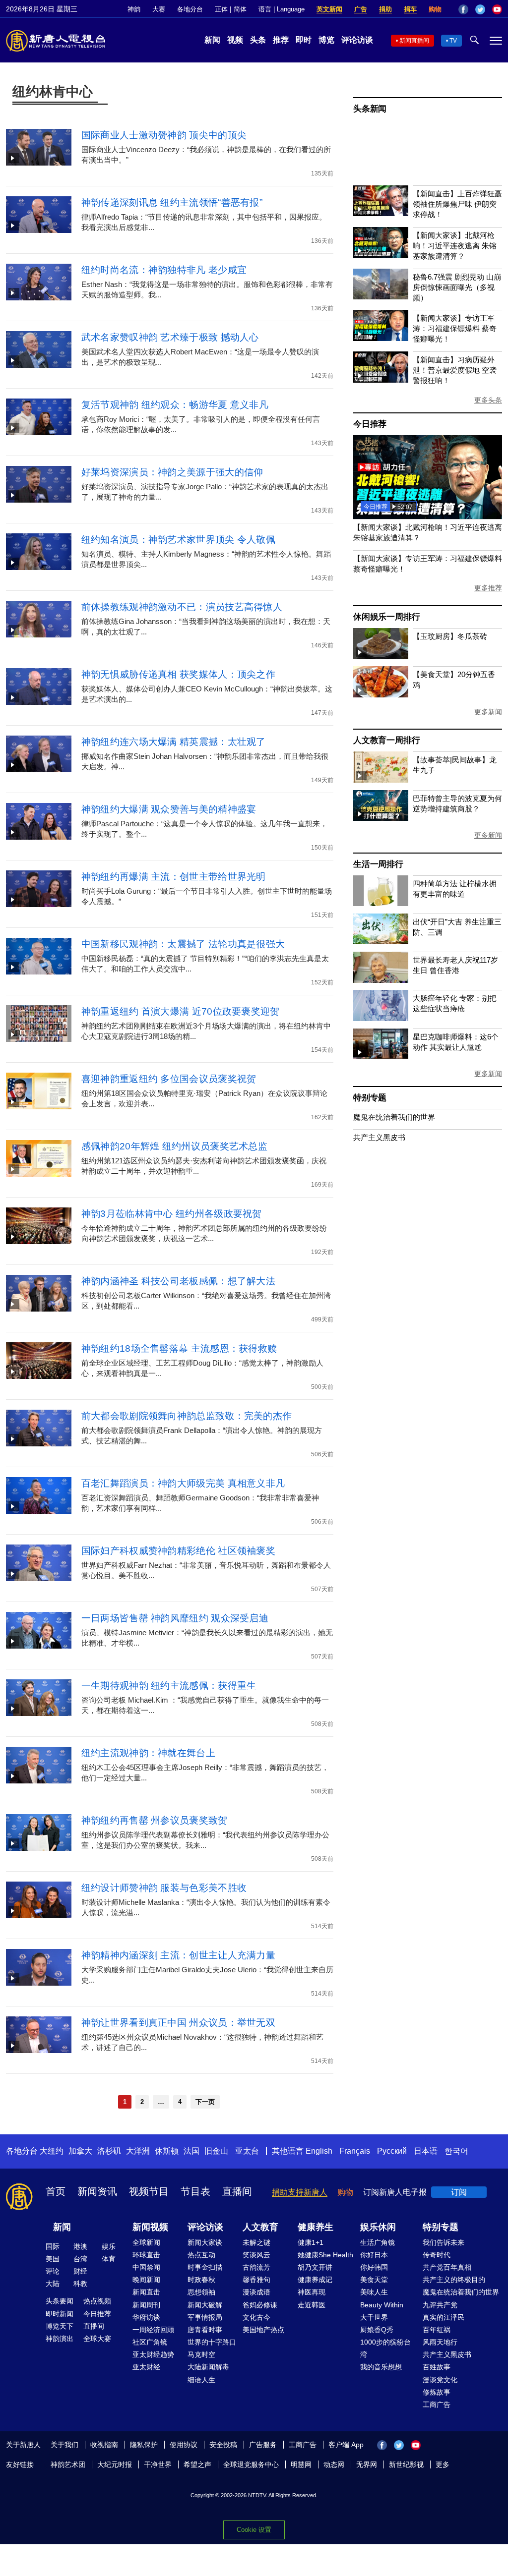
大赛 (159, 9)
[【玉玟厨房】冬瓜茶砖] (381, 657)
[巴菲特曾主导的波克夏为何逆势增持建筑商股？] (381, 818)
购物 (435, 9)
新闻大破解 (205, 2305)
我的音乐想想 (381, 2367)
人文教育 (260, 2227)
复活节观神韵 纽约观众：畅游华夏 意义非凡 (175, 405)
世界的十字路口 (212, 2342)
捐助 (385, 9)
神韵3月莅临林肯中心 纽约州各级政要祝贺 (172, 1214)
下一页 (205, 2102)
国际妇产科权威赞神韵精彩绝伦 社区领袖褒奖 (178, 1551)
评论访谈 (357, 40)
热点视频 (97, 2301)
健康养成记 (315, 2280)
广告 (361, 9)
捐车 (410, 9)
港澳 (80, 2246)
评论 (53, 2271)
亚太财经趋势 (153, 2354)
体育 (109, 2259)
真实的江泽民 (444, 2317)
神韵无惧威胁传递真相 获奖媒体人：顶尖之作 (178, 674)
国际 (53, 2246)
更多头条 (488, 400)
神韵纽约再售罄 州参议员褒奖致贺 (155, 1820)
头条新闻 (370, 109)
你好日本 (374, 2255)
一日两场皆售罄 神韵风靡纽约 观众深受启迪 (175, 1618)
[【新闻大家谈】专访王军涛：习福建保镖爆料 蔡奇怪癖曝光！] (381, 338)
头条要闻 (60, 2301)
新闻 (212, 40)
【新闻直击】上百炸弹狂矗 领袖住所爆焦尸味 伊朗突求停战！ (457, 204)
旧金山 (216, 2151)
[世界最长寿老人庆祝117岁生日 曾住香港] (381, 980)
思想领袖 (201, 2292)
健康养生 (316, 2227)
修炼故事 (437, 2392)
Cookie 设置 (254, 2530)
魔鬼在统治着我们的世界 (394, 1117)
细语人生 (201, 2380)
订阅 (459, 2192)
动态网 (334, 2464)
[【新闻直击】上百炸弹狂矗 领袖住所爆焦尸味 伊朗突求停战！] (381, 213)
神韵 (134, 9)
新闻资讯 (97, 2191)
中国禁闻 (146, 2267)
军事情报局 (205, 2317)
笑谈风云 (256, 2255)
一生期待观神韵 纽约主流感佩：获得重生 (169, 1686)
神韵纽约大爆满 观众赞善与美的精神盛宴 (169, 809)
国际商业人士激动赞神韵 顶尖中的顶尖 (164, 135)
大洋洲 (138, 2151)
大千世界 (374, 2317)
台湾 (80, 2259)
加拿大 (80, 2151)
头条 (258, 40)
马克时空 (201, 2354)
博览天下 (60, 2326)
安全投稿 (223, 2445)
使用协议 (184, 2445)
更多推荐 (488, 588)
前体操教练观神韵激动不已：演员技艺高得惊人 (182, 607)
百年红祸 (437, 2330)
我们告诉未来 (444, 2242)
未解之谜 (256, 2242)
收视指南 (104, 2445)
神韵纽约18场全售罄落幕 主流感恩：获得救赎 (179, 1348)
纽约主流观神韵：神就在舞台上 (148, 1753)
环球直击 (146, 2255)
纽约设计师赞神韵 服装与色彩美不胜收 (164, 1888)
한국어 (456, 2151)
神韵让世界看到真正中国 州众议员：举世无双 (178, 2023)
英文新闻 (329, 9)
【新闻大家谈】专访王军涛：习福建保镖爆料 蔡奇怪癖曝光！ (455, 328)
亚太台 (247, 2151)
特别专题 (370, 1098)
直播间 (237, 2191)
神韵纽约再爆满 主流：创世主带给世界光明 (174, 877)
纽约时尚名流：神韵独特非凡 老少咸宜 (164, 270)
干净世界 (158, 2464)
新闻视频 (150, 2227)
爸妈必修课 (260, 2305)
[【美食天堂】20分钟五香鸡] (381, 695)
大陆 (53, 2284)
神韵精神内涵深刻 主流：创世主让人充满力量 (178, 1955)
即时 (304, 40)
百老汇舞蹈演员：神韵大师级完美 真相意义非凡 (183, 1483)
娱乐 (109, 2246)
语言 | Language (282, 9)
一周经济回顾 (153, 2330)
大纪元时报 (115, 2464)
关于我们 (64, 2445)
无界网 (367, 2464)
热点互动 (201, 2255)
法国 (191, 2151)
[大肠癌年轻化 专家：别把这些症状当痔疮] (381, 1018)
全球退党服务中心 (251, 2464)
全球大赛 (97, 2339)
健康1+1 (311, 2242)
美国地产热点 (263, 2330)
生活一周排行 (378, 864)
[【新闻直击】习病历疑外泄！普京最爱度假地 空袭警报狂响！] (381, 380)
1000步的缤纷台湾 (385, 2348)
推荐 (281, 40)
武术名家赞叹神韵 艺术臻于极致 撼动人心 (170, 337)
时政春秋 (201, 2280)
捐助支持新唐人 (300, 2192)
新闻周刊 (146, 2305)
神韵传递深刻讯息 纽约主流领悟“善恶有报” (172, 202)
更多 (443, 2464)
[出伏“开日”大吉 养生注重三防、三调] (381, 942)
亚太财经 (146, 2367)
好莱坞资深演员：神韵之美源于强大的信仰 (172, 472)
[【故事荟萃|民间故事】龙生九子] (381, 780)
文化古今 (256, 2317)
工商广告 (437, 2404)
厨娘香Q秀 (377, 2330)
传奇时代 (437, 2255)
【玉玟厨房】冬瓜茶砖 (450, 636)
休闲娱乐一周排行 (386, 617)
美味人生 (374, 2292)
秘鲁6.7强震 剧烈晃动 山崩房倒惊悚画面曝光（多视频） (457, 287)
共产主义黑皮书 (379, 1137)
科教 (80, 2284)
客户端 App (346, 2445)
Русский (392, 2151)
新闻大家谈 (205, 2242)
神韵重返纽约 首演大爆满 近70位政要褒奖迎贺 (181, 1011)
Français (355, 2151)
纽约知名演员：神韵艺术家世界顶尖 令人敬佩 (178, 540)
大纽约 (52, 2151)
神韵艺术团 (68, 2464)
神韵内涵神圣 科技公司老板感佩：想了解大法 (178, 1281)
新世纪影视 (406, 2464)
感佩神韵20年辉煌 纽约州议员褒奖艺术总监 (174, 1146)
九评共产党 (440, 2305)
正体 (221, 9)
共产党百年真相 (447, 2267)
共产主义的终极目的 (454, 2280)
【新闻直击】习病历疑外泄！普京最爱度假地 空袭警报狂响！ (455, 370)
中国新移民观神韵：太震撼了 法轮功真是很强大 (183, 944)
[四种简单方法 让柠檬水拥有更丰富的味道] (381, 903)
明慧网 (301, 2464)
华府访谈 (146, 2317)
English (319, 2151)
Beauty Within (382, 2305)
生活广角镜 (378, 2242)
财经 (80, 2271)
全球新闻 (146, 2242)
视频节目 (149, 2191)
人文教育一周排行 (386, 740)
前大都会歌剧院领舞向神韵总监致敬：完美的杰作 (187, 1416)
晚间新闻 (146, 2280)
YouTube (497, 9)
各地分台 (190, 9)
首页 (56, 2191)
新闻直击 (146, 2292)
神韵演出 (60, 2339)
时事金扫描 (205, 2267)
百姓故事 (437, 2367)
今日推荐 (370, 424)
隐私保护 (144, 2445)
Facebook (463, 9)
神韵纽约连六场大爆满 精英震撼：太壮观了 (174, 742)
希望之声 (197, 2464)
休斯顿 (167, 2151)
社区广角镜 (150, 2342)
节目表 (195, 2191)
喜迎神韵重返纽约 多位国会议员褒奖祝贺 (169, 1079)
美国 (53, 2259)
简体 (240, 9)
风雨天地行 (440, 2342)
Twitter (480, 9)
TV (453, 41)
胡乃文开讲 (315, 2267)
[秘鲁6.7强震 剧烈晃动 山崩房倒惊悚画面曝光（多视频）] (381, 297)
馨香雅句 (256, 2280)
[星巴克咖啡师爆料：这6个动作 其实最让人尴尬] (381, 1057)
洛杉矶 (109, 2151)
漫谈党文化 (440, 2380)
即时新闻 (60, 2314)
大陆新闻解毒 (208, 2367)
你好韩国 (374, 2267)
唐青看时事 (205, 2330)
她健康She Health (325, 2255)
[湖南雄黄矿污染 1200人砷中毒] (428, 516)
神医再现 (312, 2292)
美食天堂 (374, 2280)
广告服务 (263, 2445)
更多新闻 (488, 712)
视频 (235, 40)
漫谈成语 (256, 2292)
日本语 (426, 2151)
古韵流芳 (256, 2267)
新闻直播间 (414, 41)
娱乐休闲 (378, 2227)
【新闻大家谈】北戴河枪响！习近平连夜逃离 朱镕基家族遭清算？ (455, 246)
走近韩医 (312, 2305)
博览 (326, 40)
